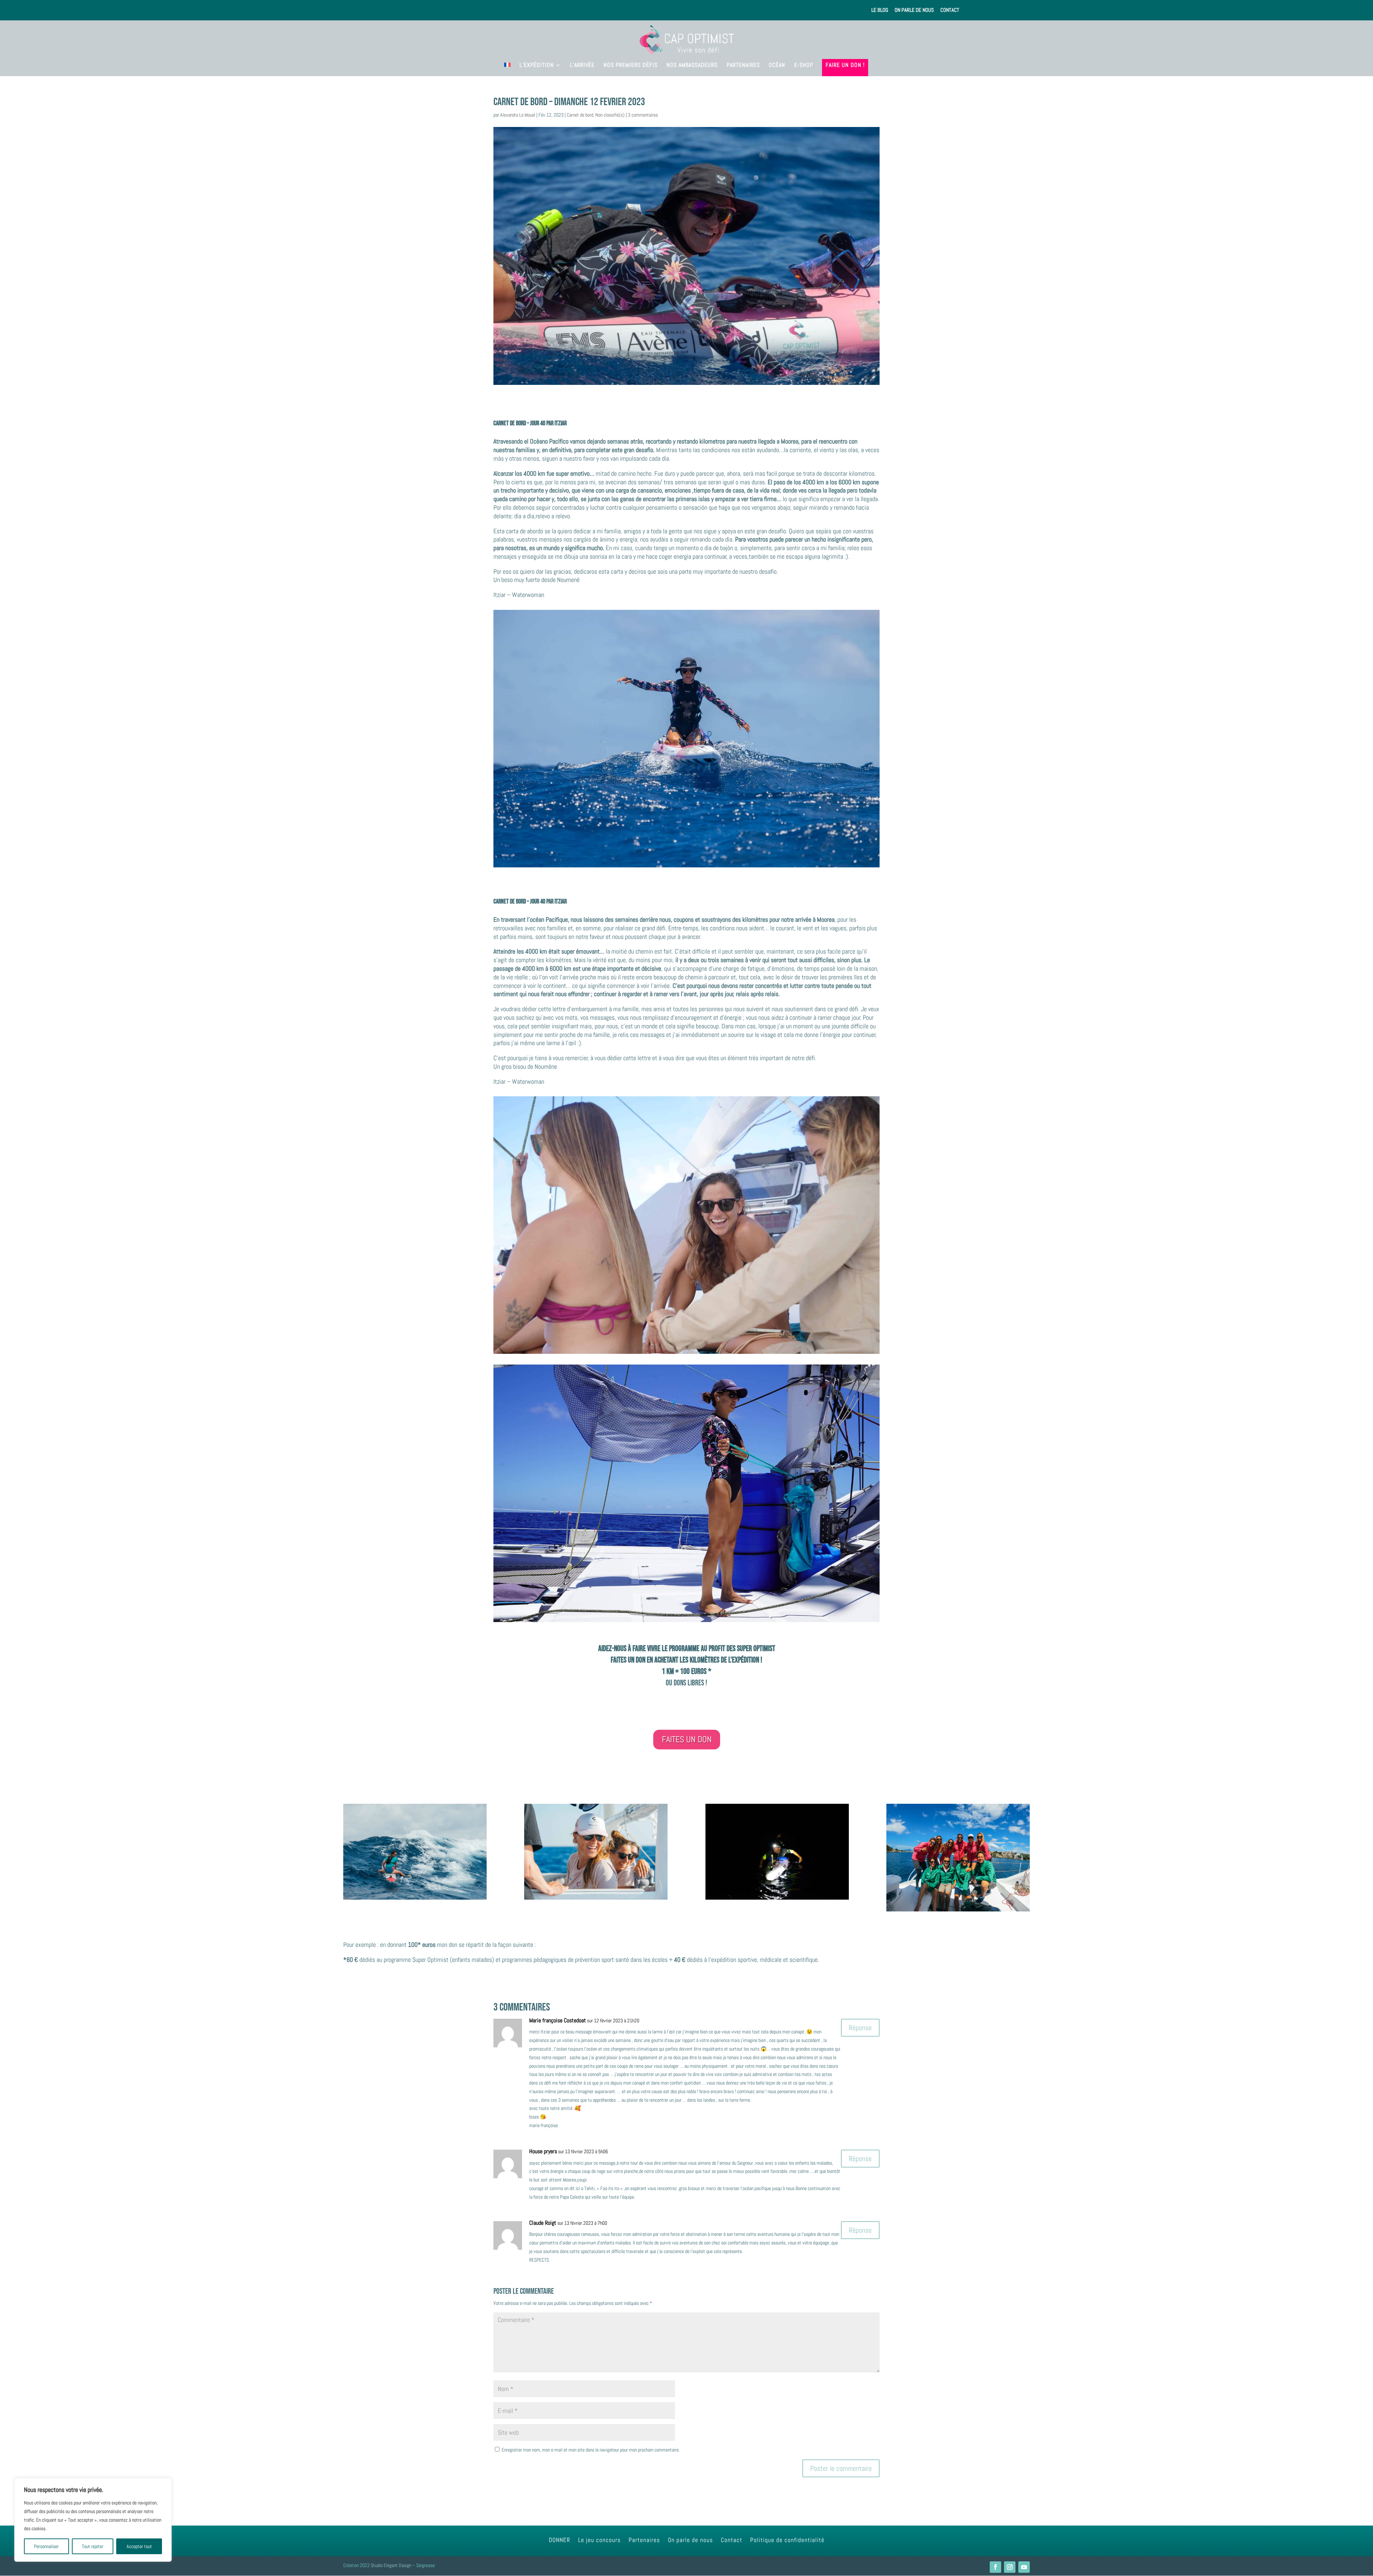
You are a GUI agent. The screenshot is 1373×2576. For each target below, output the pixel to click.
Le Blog (880, 10)
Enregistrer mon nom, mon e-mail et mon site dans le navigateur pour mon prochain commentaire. (591, 2450)
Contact (950, 10)
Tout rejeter (93, 2546)
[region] (93, 2520)
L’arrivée (582, 66)
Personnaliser (46, 2546)
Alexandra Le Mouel (518, 115)
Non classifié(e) (610, 115)
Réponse (860, 2028)
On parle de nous (914, 10)
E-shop (804, 66)
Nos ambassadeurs (692, 66)
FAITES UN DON (687, 1739)
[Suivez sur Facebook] (995, 2567)
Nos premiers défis (631, 66)
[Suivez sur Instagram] (1010, 2567)
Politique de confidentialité (787, 2541)
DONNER (560, 2541)
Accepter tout (139, 2546)
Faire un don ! (845, 66)
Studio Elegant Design (391, 2565)
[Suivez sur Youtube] (1024, 2567)
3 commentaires (643, 115)
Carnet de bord (580, 115)
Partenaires (743, 66)
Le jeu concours (599, 2541)
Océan (777, 66)
